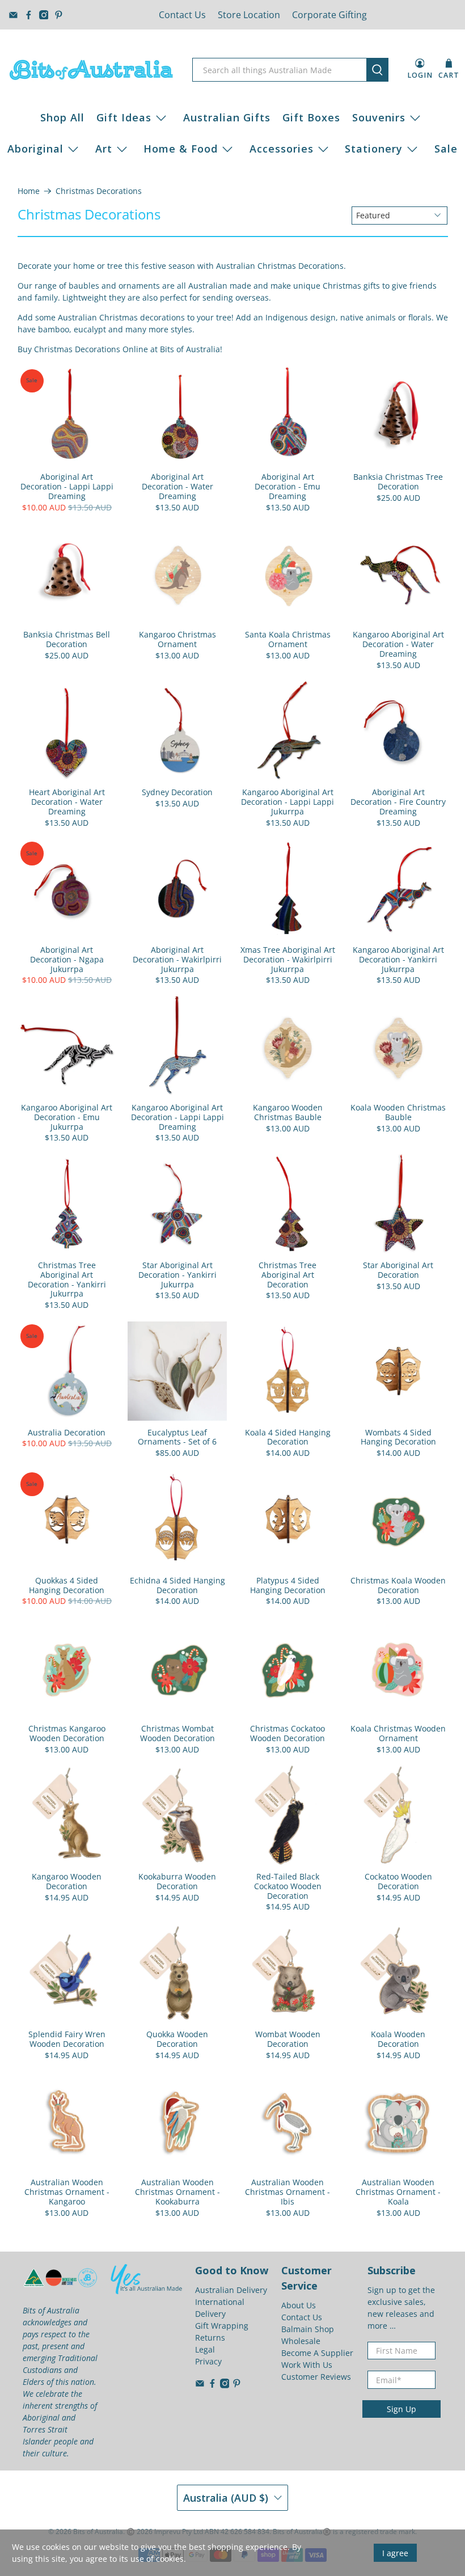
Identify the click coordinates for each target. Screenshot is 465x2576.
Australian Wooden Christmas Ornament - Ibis (288, 2191)
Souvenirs (379, 117)
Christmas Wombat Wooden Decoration (177, 1733)
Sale (446, 149)
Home (29, 191)
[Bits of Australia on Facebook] (29, 15)
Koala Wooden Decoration (398, 2039)
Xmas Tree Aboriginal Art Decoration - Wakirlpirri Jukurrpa (288, 959)
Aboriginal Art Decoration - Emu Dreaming (288, 486)
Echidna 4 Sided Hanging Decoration (177, 1585)
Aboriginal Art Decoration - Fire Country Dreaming (398, 801)
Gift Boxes (311, 117)
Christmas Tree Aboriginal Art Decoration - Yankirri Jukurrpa (67, 1279)
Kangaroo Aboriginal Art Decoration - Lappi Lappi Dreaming (177, 1117)
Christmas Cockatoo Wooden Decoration (288, 1733)
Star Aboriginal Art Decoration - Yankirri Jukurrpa (177, 1274)
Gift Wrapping (222, 2326)
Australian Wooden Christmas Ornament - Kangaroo (67, 2191)
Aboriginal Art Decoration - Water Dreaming (177, 486)
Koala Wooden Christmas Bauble (398, 1112)
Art (104, 149)
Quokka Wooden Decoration (177, 2039)
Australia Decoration (67, 1432)
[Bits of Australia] (91, 70)
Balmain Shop (308, 2329)
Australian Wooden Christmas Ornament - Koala (398, 2191)
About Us (299, 2305)
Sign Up (401, 2409)
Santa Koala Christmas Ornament (288, 639)
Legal (205, 2349)
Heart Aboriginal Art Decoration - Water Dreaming (67, 801)
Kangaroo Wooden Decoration (67, 1881)
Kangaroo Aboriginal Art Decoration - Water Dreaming (398, 644)
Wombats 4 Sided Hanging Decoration (398, 1437)
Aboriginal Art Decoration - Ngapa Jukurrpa (67, 959)
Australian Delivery (231, 2290)
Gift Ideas (124, 117)
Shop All (62, 117)
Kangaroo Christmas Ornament (177, 639)
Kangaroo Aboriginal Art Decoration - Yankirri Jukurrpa (398, 959)
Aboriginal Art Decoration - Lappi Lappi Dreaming (67, 486)
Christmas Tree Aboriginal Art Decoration (288, 1274)
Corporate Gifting (329, 15)
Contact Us (182, 15)
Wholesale (301, 2341)
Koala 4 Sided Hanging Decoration (288, 1437)
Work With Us (307, 2365)
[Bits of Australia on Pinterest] (59, 15)
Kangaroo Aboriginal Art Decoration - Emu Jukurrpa (67, 1117)
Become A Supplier (317, 2353)
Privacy (208, 2361)
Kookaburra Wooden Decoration (177, 1881)
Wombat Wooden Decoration (288, 2039)
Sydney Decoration (177, 792)
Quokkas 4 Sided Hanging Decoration (67, 1585)
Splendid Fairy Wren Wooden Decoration (67, 2039)
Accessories (282, 149)
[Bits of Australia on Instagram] (44, 15)
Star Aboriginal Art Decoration (398, 1270)
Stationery (374, 149)
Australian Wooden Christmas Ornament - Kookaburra (177, 2191)
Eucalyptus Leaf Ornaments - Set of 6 (177, 1437)
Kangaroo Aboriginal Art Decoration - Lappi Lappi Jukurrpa (288, 801)
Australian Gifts (227, 117)
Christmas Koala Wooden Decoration (398, 1585)
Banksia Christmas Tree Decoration (398, 482)
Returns (210, 2338)
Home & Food (181, 149)
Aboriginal (35, 149)
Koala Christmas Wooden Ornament (398, 1733)
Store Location (249, 15)
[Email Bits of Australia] (13, 15)
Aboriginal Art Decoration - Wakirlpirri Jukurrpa (177, 959)
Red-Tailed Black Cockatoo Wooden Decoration (288, 1886)
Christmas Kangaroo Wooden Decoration (67, 1733)
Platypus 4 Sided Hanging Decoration (288, 1585)
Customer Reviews (316, 2377)
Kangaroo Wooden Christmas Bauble (288, 1112)
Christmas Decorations (99, 191)
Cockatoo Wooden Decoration (398, 1881)
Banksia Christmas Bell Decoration (67, 639)
